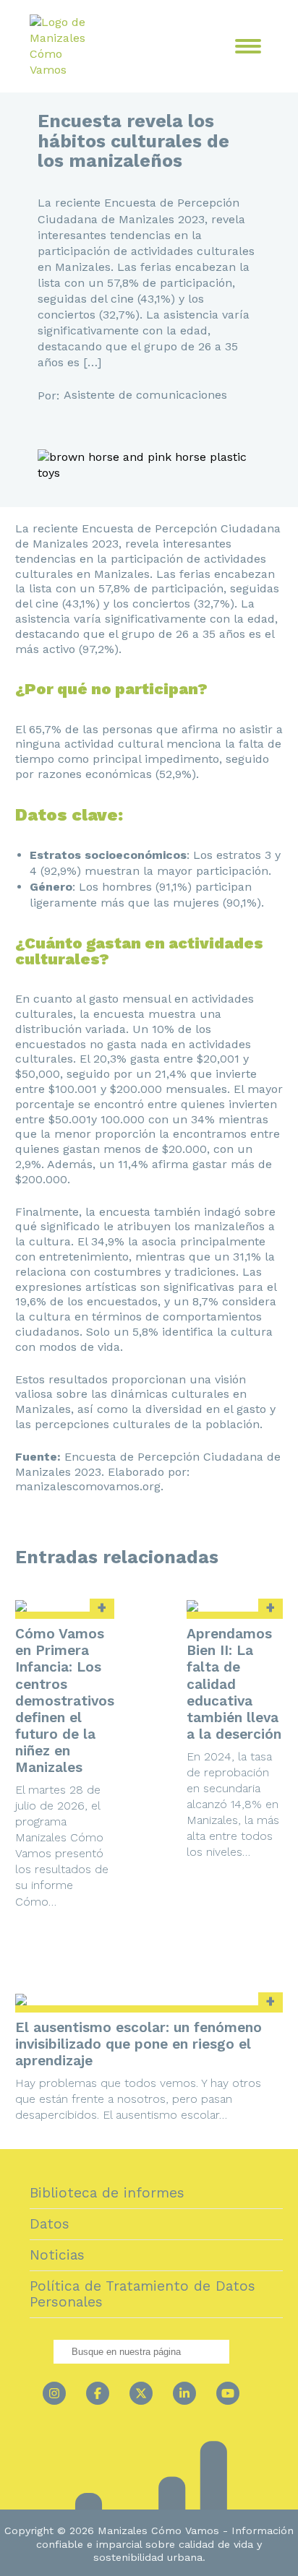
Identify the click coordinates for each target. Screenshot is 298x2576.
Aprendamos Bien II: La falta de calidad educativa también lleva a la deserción (234, 1684)
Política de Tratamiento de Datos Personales (142, 2294)
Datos (50, 2224)
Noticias (57, 2255)
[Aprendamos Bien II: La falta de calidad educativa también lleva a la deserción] (235, 1606)
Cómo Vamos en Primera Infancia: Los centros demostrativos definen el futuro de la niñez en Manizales (65, 1700)
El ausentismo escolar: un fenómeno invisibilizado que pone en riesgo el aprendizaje (139, 2044)
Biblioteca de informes (107, 2193)
